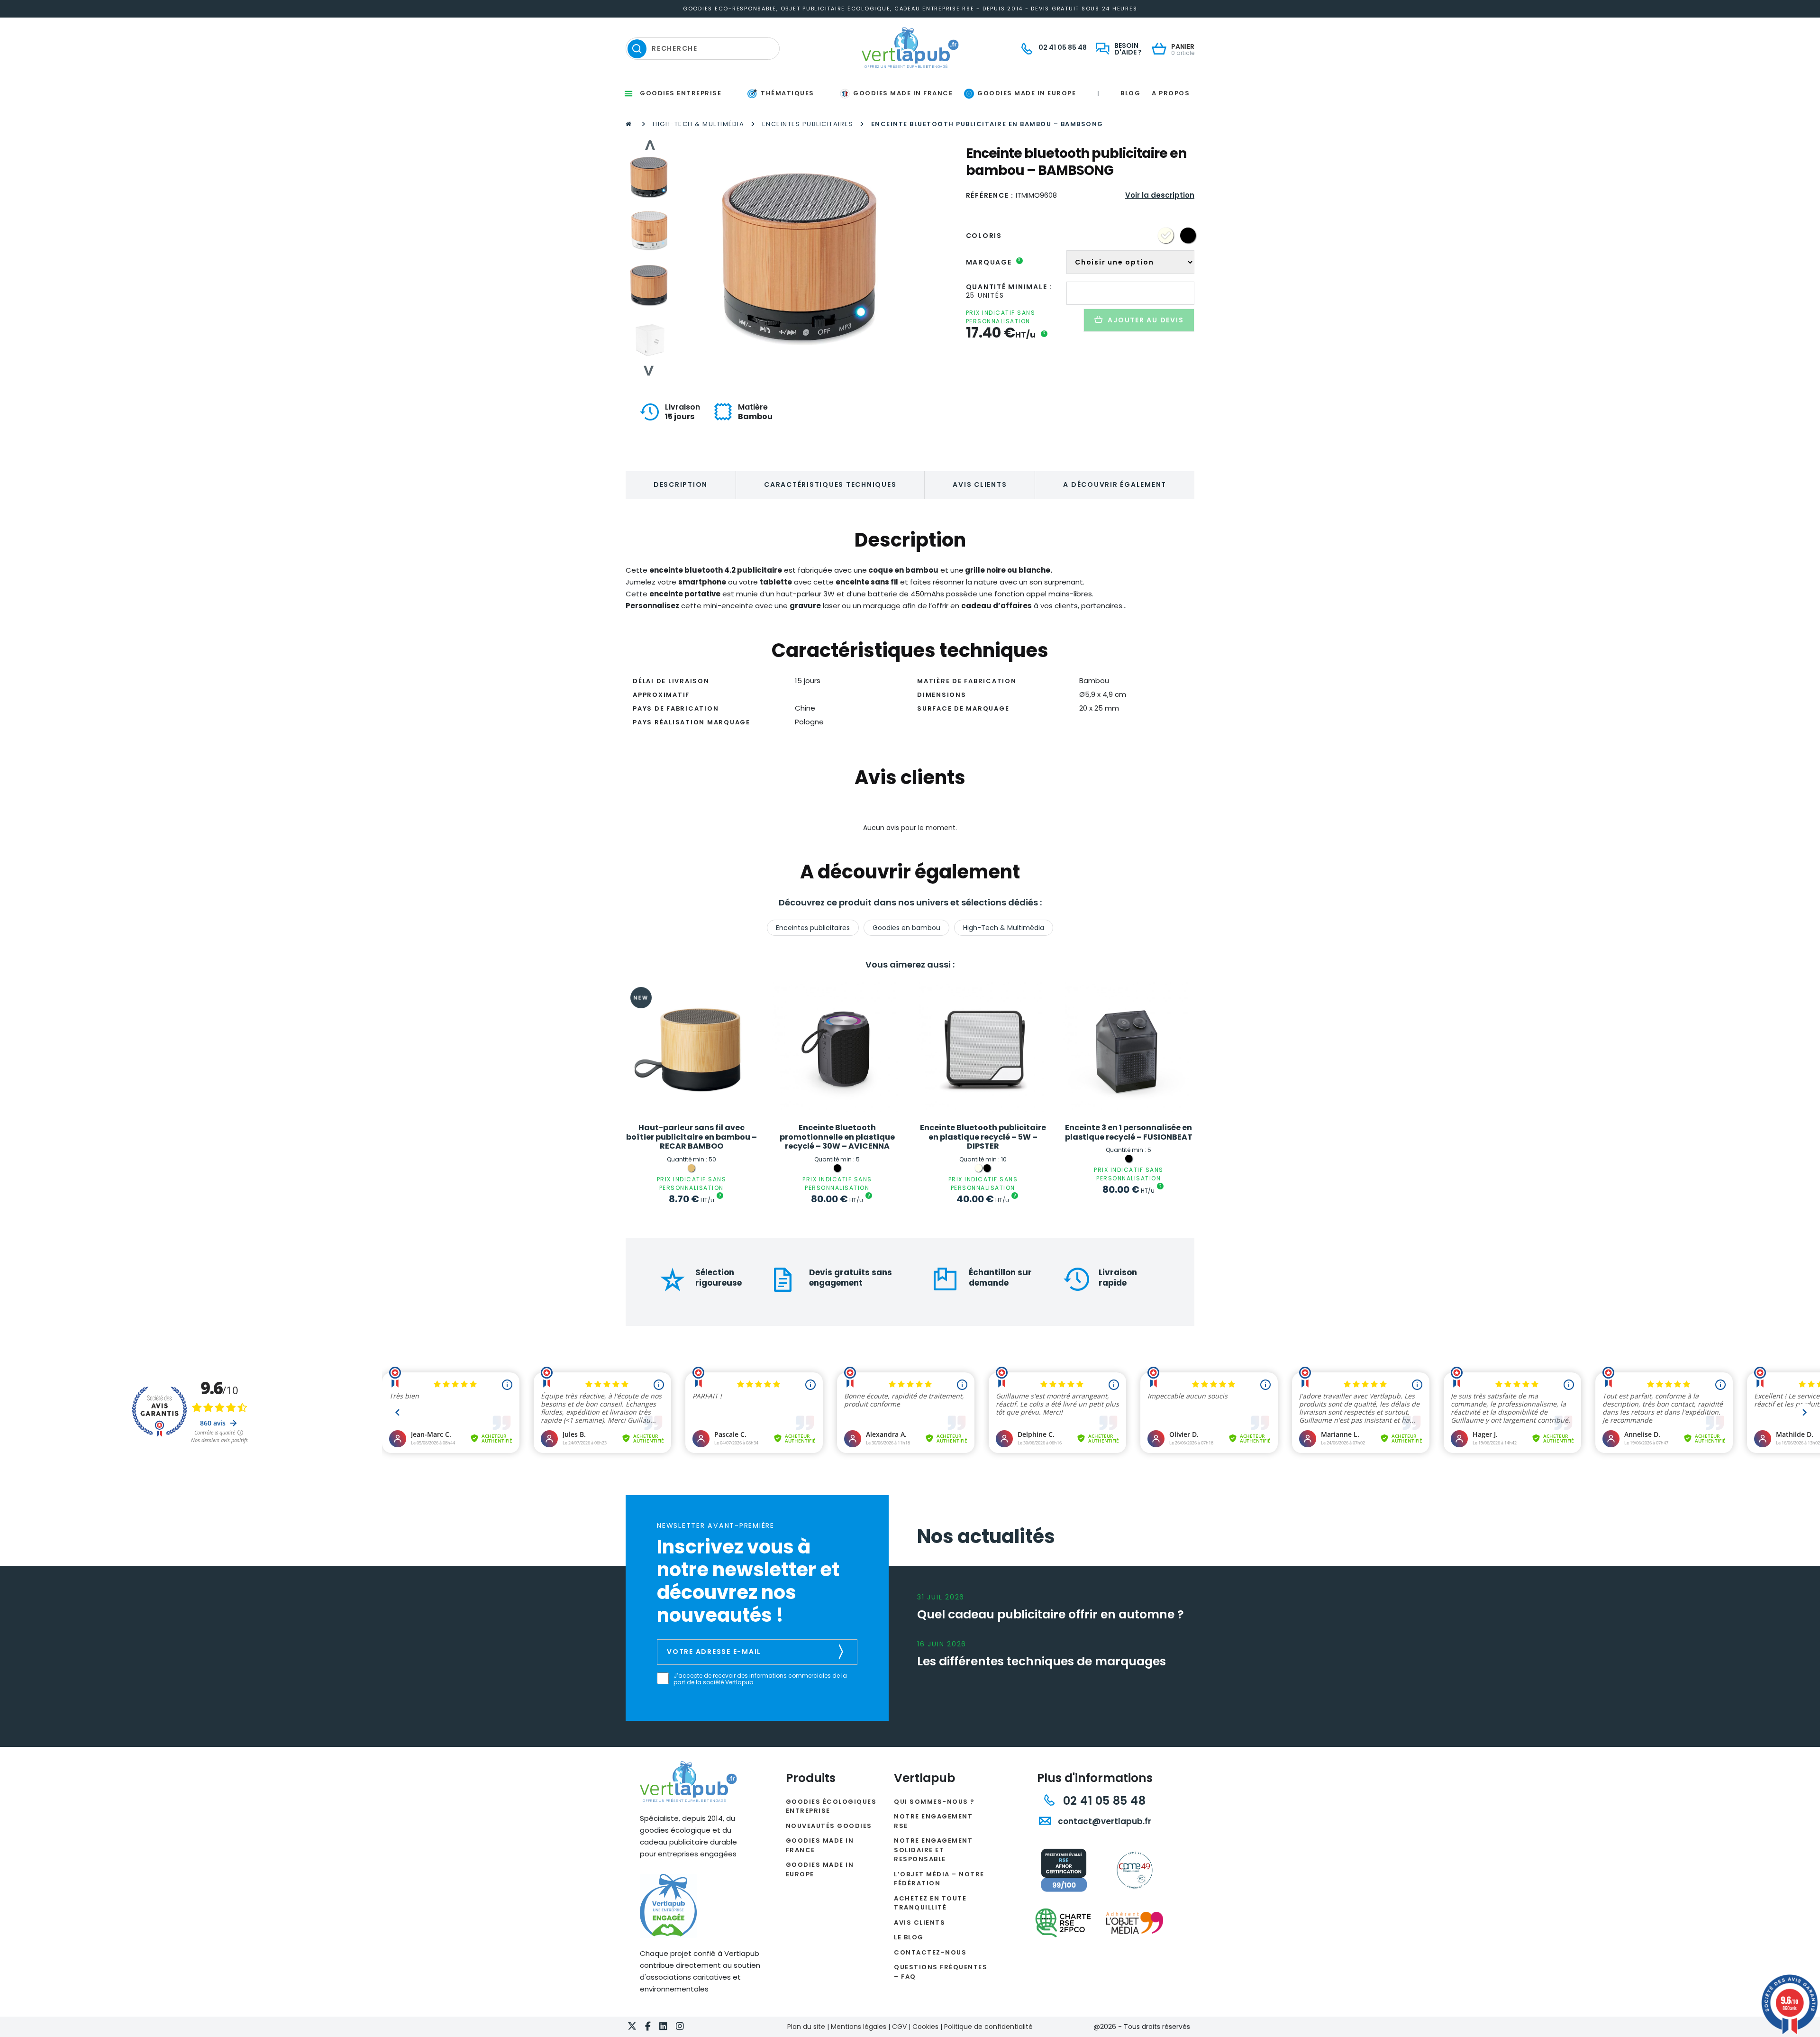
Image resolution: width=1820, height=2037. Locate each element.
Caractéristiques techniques (830, 484)
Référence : (990, 195)
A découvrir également (1115, 484)
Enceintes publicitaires (808, 124)
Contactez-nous (930, 1952)
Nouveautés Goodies (829, 1826)
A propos (1171, 93)
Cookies (925, 2027)
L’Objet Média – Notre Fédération (939, 1879)
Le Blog (909, 1937)
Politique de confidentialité (988, 2027)
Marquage (994, 262)
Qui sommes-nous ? (934, 1802)
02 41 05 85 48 (1103, 1801)
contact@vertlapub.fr (1104, 1821)
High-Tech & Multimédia (698, 124)
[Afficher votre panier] (1161, 50)
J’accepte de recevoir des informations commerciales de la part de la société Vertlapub (760, 1679)
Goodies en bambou (906, 928)
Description (681, 484)
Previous (649, 145)
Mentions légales (859, 2027)
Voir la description (1160, 195)
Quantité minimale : (1009, 287)
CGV (899, 2027)
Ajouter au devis (1146, 320)
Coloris (984, 236)
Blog (1130, 93)
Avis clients (980, 484)
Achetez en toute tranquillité (930, 1903)
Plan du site (806, 2027)
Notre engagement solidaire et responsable (933, 1850)
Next (649, 371)
